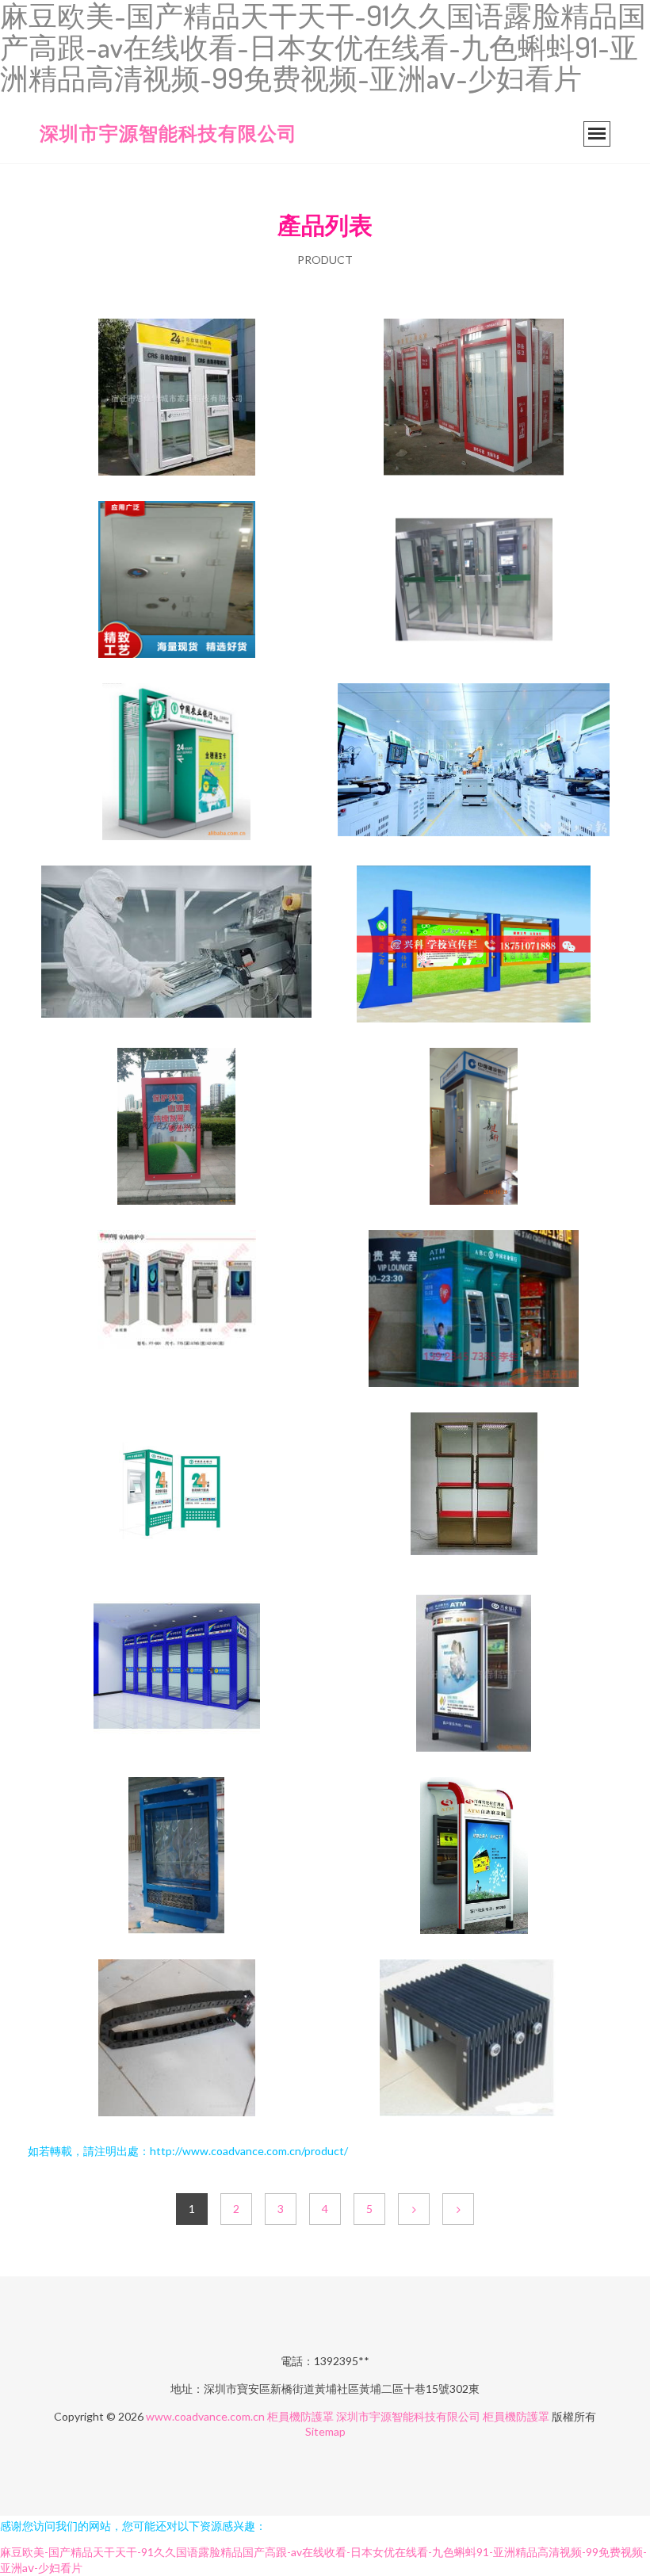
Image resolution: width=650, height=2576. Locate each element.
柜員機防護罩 (300, 2416)
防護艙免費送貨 (177, 581)
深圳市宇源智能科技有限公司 (168, 133)
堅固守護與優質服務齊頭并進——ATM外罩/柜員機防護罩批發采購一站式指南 (474, 1675)
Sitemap (325, 2431)
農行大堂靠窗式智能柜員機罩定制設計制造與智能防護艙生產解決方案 (474, 1310)
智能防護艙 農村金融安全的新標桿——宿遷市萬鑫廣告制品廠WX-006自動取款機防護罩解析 (474, 1857)
